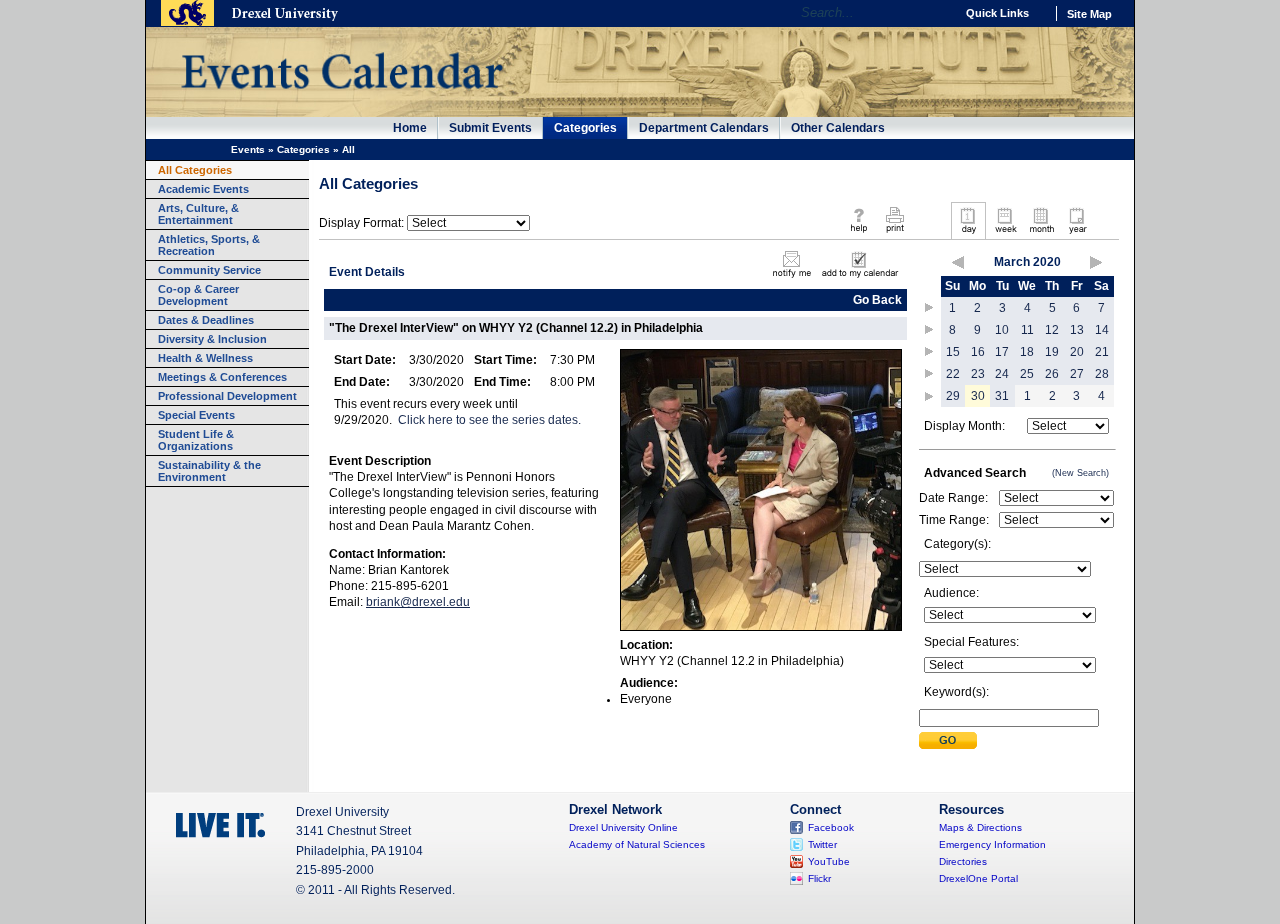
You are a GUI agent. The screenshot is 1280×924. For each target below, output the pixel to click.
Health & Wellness (205, 358)
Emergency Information (992, 844)
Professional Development (227, 396)
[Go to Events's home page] (341, 99)
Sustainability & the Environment (209, 471)
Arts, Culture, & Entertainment (198, 214)
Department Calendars (704, 128)
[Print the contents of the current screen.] (894, 234)
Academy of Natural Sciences (637, 844)
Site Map (1089, 14)
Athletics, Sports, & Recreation (209, 245)
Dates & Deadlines (206, 320)
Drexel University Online (623, 827)
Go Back (877, 300)
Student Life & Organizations (196, 440)
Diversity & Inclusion (212, 339)
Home (410, 128)
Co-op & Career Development (198, 295)
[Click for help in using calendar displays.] (858, 234)
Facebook (831, 827)
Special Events (196, 415)
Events (248, 149)
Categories (585, 128)
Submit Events (490, 128)
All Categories (195, 170)
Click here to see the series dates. (489, 420)
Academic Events (203, 189)
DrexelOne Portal (978, 878)
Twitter (822, 844)
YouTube (829, 861)
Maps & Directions (980, 827)
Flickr (819, 878)
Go (934, 13)
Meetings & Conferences (222, 377)
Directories (963, 861)
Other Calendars (838, 128)
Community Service (209, 270)
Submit (948, 740)
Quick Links (997, 13)
